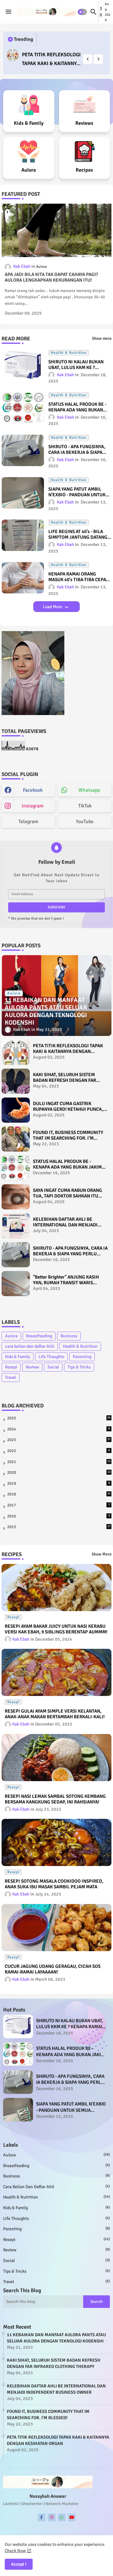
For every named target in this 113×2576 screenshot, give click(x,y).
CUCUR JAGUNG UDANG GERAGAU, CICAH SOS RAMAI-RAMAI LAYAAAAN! (53, 1969)
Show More (102, 1554)
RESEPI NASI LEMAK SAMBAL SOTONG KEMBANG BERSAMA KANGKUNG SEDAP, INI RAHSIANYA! (55, 1799)
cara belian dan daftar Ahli (30, 1346)
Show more (102, 339)
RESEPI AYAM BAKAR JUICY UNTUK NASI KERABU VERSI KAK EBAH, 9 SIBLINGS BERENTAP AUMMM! (56, 1629)
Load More (53, 607)
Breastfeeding (39, 1336)
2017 (59, 1505)
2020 (59, 1472)
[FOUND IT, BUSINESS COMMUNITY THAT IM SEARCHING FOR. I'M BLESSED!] (16, 1139)
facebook (33, 790)
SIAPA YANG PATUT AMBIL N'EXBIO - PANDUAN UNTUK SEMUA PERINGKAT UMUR (77, 492)
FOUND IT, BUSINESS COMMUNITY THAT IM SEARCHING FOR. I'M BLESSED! (68, 1135)
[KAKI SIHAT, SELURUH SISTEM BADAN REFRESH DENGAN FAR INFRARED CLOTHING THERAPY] (13, 55)
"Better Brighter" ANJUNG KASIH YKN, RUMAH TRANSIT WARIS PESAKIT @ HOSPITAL (66, 1280)
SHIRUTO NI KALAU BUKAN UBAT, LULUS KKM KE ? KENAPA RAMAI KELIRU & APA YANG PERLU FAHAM (79, 365)
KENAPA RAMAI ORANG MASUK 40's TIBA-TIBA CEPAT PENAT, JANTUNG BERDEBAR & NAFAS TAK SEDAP (78, 577)
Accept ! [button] (19, 2564)
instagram (33, 806)
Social (53, 1367)
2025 (59, 1418)
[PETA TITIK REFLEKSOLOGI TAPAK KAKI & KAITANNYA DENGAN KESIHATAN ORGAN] (16, 1052)
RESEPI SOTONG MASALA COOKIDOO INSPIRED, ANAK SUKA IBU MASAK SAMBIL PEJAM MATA (54, 1884)
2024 (59, 1429)
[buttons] (42, 2517)
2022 (59, 1451)
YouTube (85, 822)
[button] (82, 12)
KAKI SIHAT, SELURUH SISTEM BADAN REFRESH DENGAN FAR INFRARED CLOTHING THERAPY (50, 60)
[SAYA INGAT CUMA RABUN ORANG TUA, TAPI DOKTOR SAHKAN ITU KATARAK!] (16, 1197)
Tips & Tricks (79, 1367)
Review (32, 1367)
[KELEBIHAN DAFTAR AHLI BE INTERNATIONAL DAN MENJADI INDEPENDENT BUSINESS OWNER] (16, 1226)
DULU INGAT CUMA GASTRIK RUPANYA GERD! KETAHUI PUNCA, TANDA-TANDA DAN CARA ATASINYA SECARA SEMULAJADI (69, 1106)
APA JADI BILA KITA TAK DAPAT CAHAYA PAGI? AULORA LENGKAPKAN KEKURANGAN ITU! (51, 277)
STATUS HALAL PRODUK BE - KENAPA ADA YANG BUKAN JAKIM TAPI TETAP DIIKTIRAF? (79, 407)
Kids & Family (29, 123)
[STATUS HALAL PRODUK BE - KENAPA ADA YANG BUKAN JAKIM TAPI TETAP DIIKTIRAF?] (16, 1168)
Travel (11, 1377)
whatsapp (89, 790)
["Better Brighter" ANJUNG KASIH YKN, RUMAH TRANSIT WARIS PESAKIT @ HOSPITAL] (16, 1284)
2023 (59, 1440)
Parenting (82, 1357)
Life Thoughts (51, 1357)
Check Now (15, 2551)
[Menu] (8, 12)
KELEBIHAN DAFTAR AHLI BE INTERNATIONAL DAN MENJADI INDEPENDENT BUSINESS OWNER (68, 1222)
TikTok (85, 806)
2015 (59, 1527)
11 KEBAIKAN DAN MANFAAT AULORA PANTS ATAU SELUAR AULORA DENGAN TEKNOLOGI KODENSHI (56, 2338)
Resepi (11, 1367)
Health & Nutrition (80, 1346)
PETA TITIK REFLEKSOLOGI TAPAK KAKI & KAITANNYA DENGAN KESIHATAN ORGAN (68, 1049)
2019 (59, 1483)
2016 (59, 1516)
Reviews (84, 123)
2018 (59, 1494)
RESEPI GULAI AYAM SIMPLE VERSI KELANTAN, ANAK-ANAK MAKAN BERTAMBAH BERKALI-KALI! (55, 1714)
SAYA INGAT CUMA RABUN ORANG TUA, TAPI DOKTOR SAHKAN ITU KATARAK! (67, 1193)
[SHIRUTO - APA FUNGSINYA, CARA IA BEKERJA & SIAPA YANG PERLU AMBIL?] (16, 1255)
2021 (59, 1462)
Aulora (29, 170)
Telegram (28, 822)
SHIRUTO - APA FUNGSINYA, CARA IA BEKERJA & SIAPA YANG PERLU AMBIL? (77, 449)
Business (69, 1336)
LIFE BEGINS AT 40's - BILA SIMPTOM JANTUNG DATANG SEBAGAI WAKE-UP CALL (78, 534)
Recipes (84, 170)
